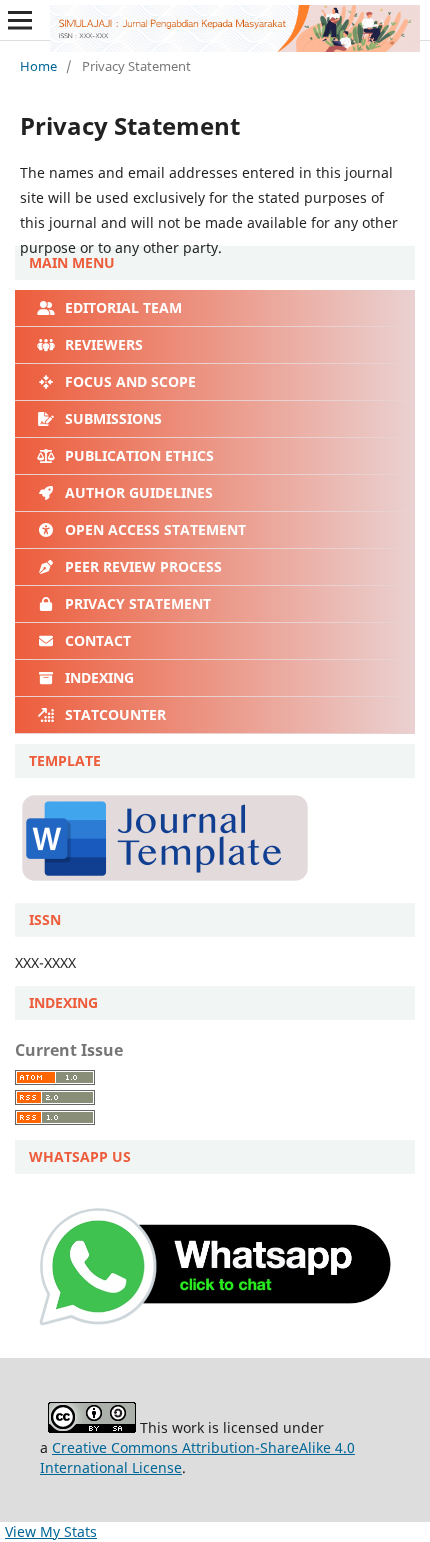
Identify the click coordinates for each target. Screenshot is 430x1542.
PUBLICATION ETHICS (137, 455)
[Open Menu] (20, 20)
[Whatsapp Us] (215, 1339)
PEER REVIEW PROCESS (141, 566)
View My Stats (51, 1531)
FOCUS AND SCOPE (128, 381)
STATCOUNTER (113, 714)
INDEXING (97, 677)
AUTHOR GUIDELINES (137, 492)
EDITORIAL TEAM (121, 307)
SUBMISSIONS (111, 418)
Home (38, 66)
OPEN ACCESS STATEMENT (153, 529)
